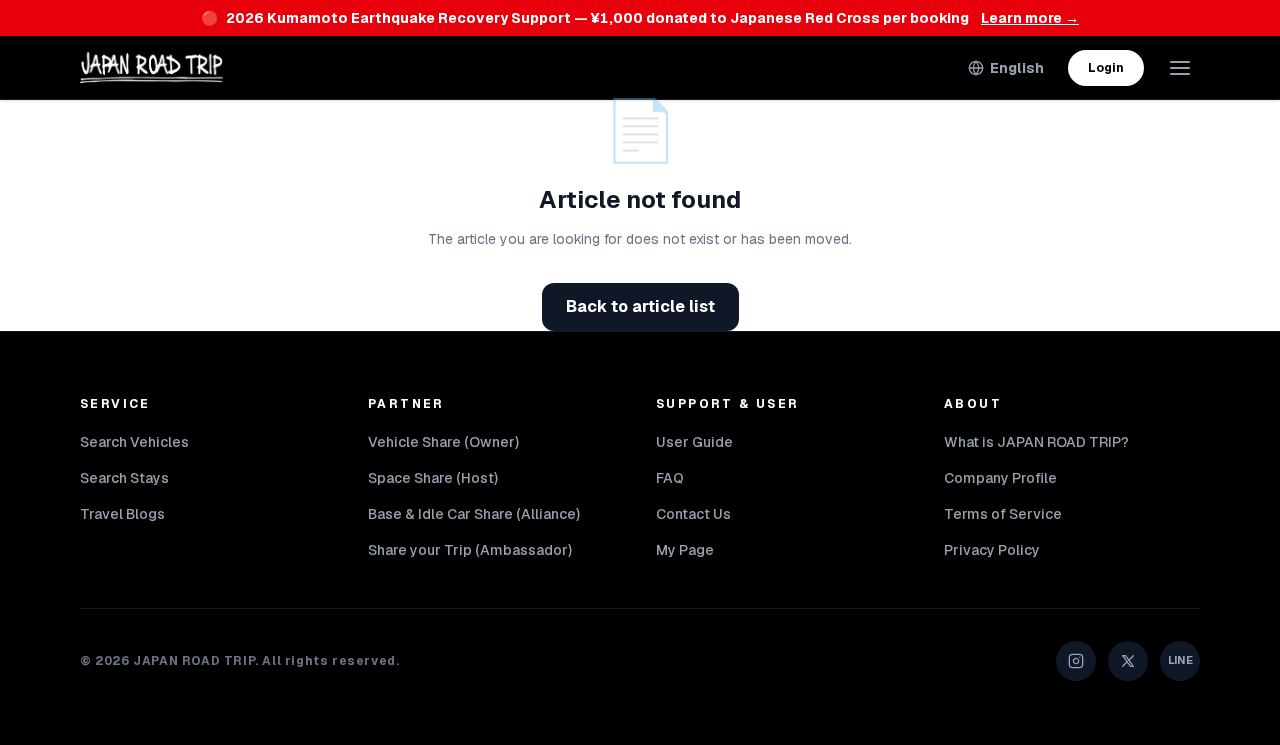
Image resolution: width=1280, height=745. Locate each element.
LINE (1180, 660)
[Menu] (1180, 68)
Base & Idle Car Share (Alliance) (474, 514)
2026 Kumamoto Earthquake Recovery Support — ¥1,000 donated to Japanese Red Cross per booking (640, 18)
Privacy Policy (992, 550)
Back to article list (640, 306)
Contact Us (693, 514)
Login (1106, 68)
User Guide (694, 442)
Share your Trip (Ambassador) (470, 550)
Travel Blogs (122, 514)
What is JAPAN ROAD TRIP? (1036, 442)
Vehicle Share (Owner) (443, 442)
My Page (685, 550)
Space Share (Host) (433, 478)
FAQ (670, 478)
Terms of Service (1003, 514)
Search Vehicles (134, 442)
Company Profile (1000, 478)
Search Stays (124, 478)
